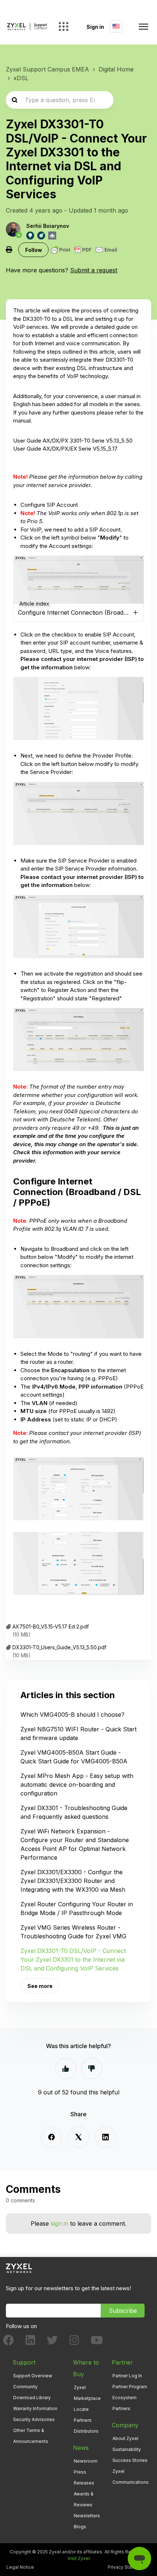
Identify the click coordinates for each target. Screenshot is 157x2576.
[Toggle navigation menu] (143, 27)
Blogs (80, 2527)
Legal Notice (20, 2567)
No (92, 2069)
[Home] (27, 27)
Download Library (32, 2398)
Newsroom (86, 2461)
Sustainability (127, 2449)
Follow (34, 250)
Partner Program (130, 2387)
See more (40, 1986)
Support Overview (33, 2376)
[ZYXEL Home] (19, 2268)
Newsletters (87, 2516)
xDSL (21, 78)
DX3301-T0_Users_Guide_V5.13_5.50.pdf (59, 1647)
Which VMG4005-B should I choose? (72, 1715)
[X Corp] (78, 2137)
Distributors (86, 2431)
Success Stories (130, 2460)
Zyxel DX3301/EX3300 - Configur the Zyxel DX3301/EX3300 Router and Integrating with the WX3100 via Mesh (73, 1881)
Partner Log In (127, 2376)
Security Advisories (34, 2419)
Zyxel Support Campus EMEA (47, 69)
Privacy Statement (127, 2567)
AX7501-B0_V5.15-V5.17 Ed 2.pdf (51, 1626)
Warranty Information (35, 2408)
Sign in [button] (95, 27)
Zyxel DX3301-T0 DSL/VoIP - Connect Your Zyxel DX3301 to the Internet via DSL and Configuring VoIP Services (73, 1960)
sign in (60, 2223)
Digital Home (116, 69)
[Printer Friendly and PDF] (84, 250)
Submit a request (94, 270)
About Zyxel (125, 2438)
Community (25, 2387)
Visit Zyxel (79, 2558)
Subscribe (123, 2311)
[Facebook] (51, 2137)
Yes (66, 2069)
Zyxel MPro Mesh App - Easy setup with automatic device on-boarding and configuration (77, 1785)
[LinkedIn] (106, 2137)
